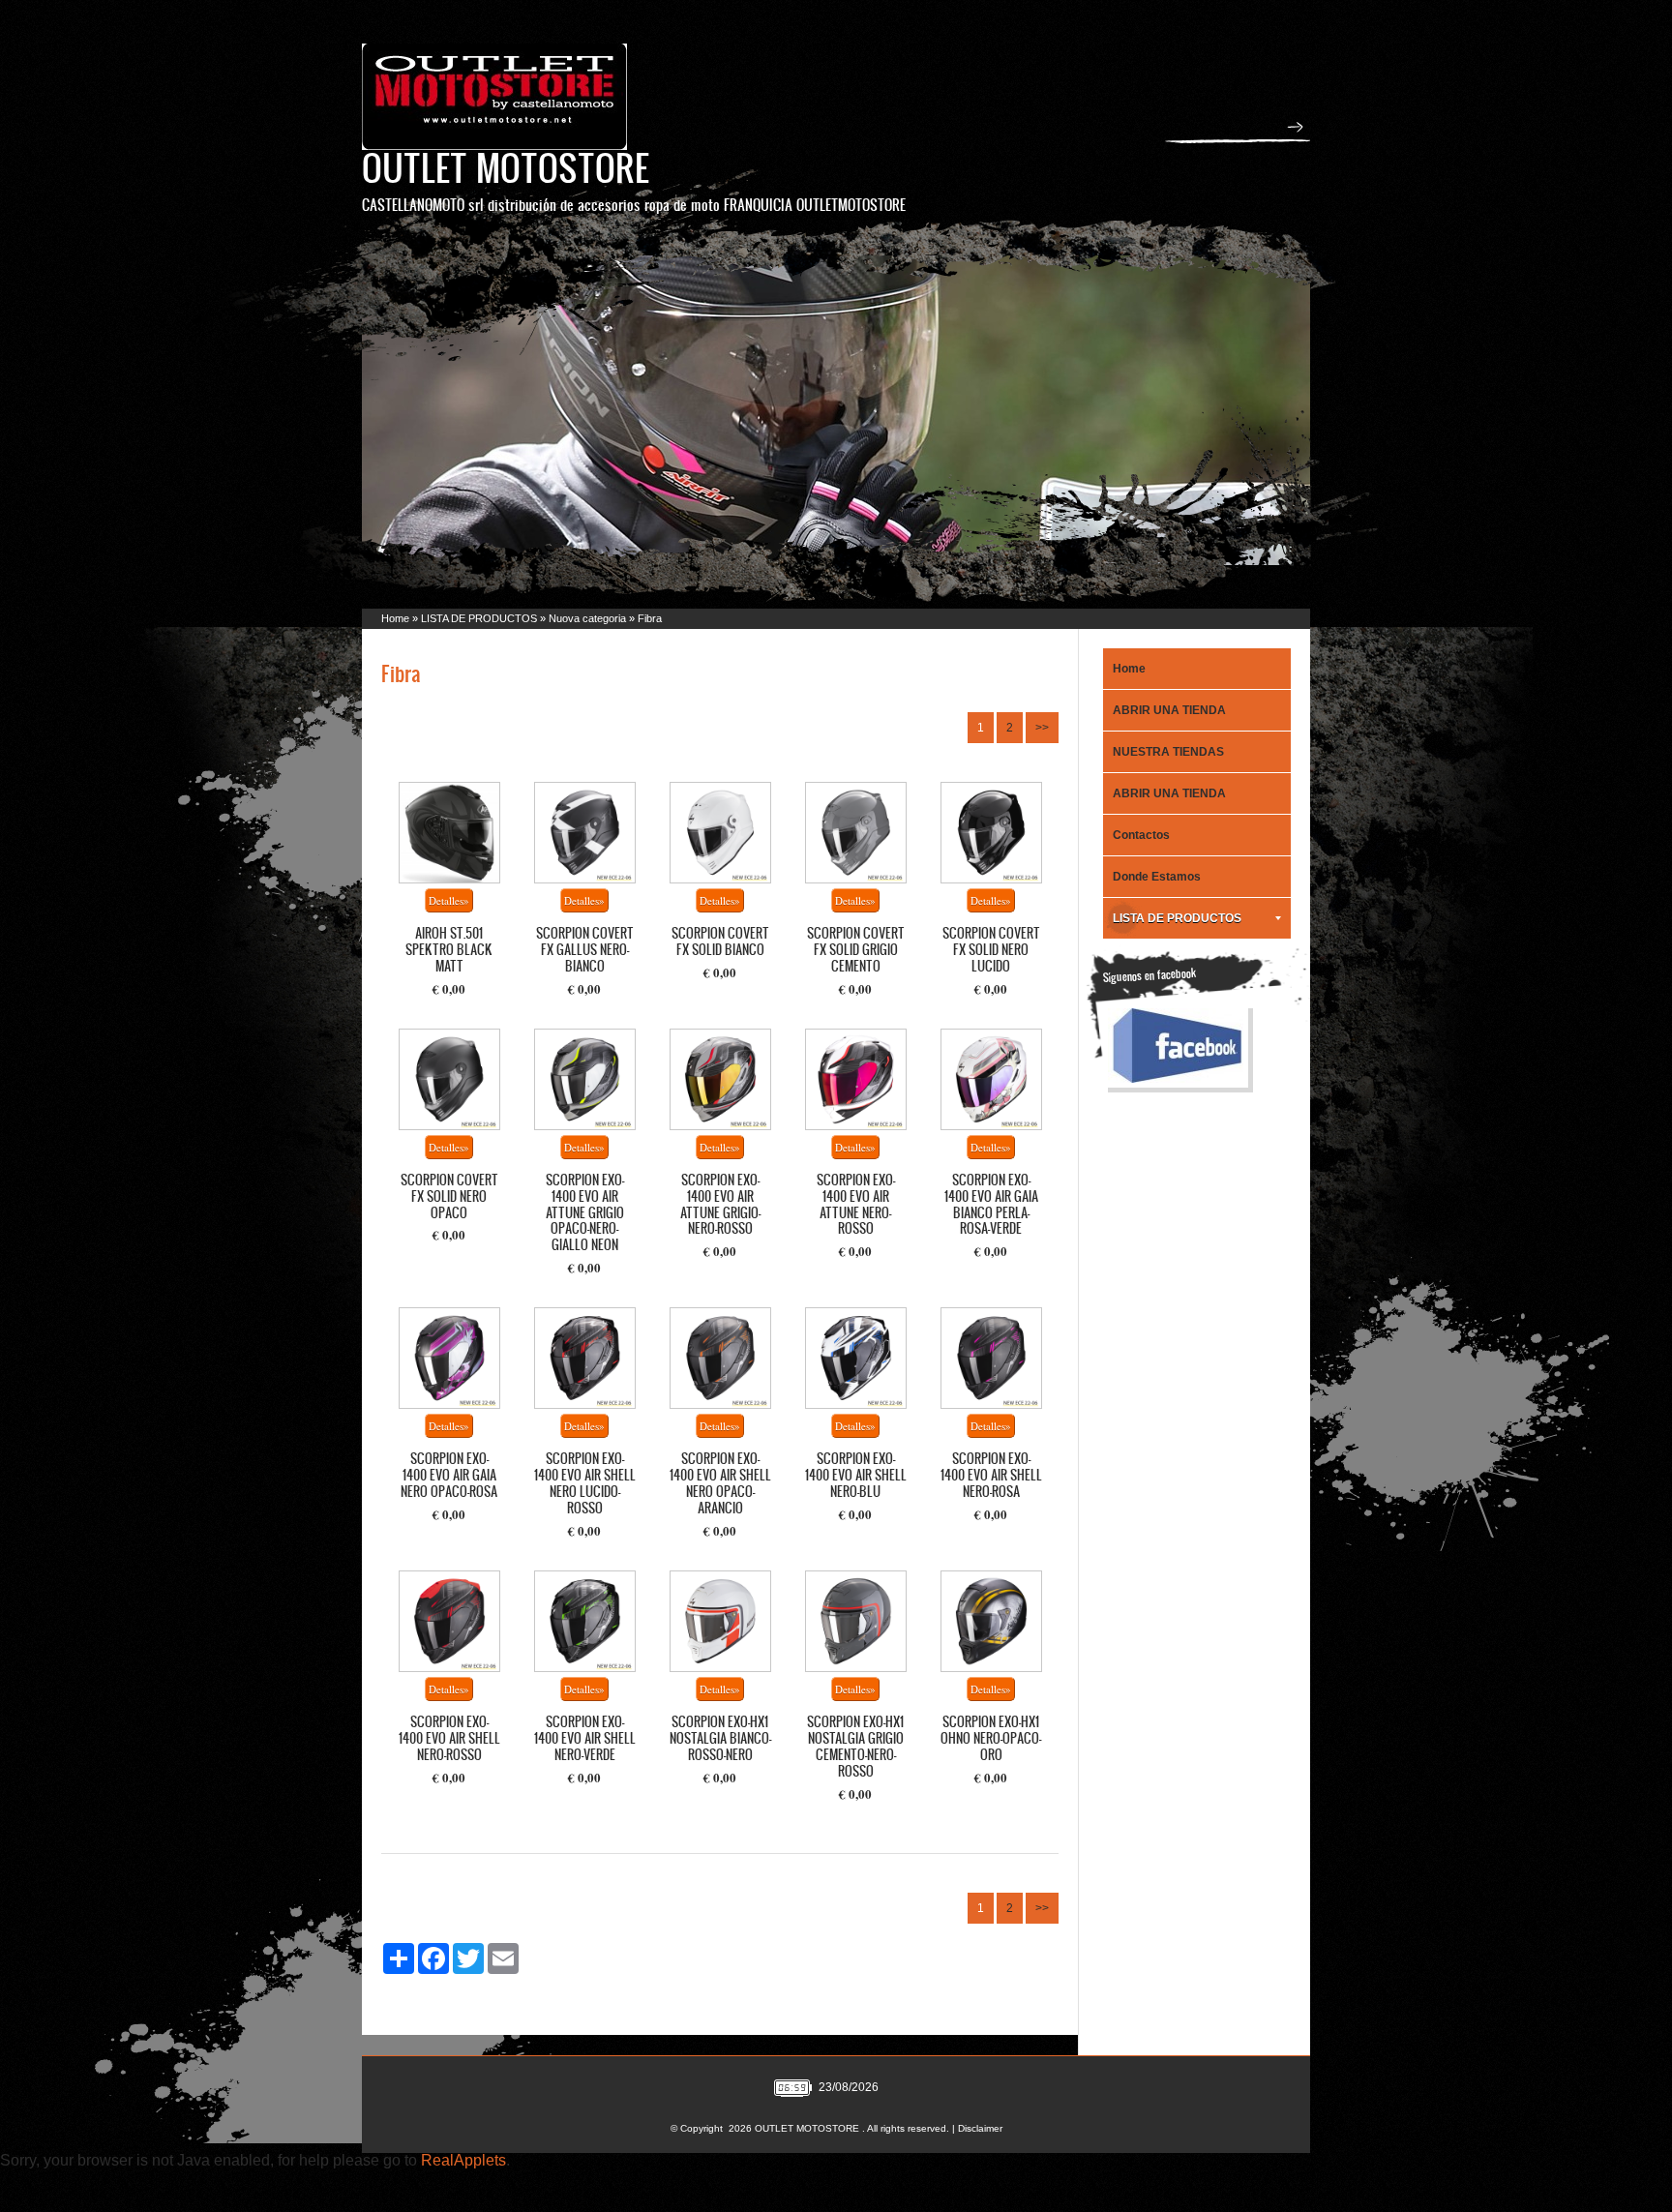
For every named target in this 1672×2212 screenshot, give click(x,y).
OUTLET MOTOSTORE (506, 167)
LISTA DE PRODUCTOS (479, 618)
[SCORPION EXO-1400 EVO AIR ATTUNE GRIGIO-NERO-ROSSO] (720, 1079)
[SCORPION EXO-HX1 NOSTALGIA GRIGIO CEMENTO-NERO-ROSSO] (856, 1621)
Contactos (1141, 835)
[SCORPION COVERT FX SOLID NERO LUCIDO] (991, 833)
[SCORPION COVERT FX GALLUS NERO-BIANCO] (585, 833)
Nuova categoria (587, 618)
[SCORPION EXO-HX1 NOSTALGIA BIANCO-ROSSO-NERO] (720, 1621)
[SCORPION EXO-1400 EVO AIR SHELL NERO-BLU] (856, 1358)
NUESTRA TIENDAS (1168, 752)
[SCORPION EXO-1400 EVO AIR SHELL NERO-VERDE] (585, 1621)
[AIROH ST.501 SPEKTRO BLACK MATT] (449, 833)
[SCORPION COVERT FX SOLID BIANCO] (720, 833)
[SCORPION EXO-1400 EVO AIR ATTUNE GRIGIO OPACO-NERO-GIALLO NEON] (585, 1079)
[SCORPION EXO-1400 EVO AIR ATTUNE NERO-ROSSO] (856, 1079)
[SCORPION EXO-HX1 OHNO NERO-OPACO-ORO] (991, 1621)
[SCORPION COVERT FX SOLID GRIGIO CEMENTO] (856, 833)
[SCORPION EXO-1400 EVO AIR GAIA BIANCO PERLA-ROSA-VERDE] (991, 1079)
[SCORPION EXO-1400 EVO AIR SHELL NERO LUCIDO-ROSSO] (585, 1358)
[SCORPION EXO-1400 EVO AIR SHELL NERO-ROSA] (991, 1358)
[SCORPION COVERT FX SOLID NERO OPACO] (449, 1079)
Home (395, 618)
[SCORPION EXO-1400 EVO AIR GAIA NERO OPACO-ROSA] (449, 1358)
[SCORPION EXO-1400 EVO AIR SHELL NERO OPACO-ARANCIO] (720, 1358)
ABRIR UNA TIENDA (1169, 710)
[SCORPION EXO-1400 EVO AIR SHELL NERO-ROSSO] (449, 1621)
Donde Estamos (1157, 877)
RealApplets (463, 2160)
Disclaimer (980, 2128)
